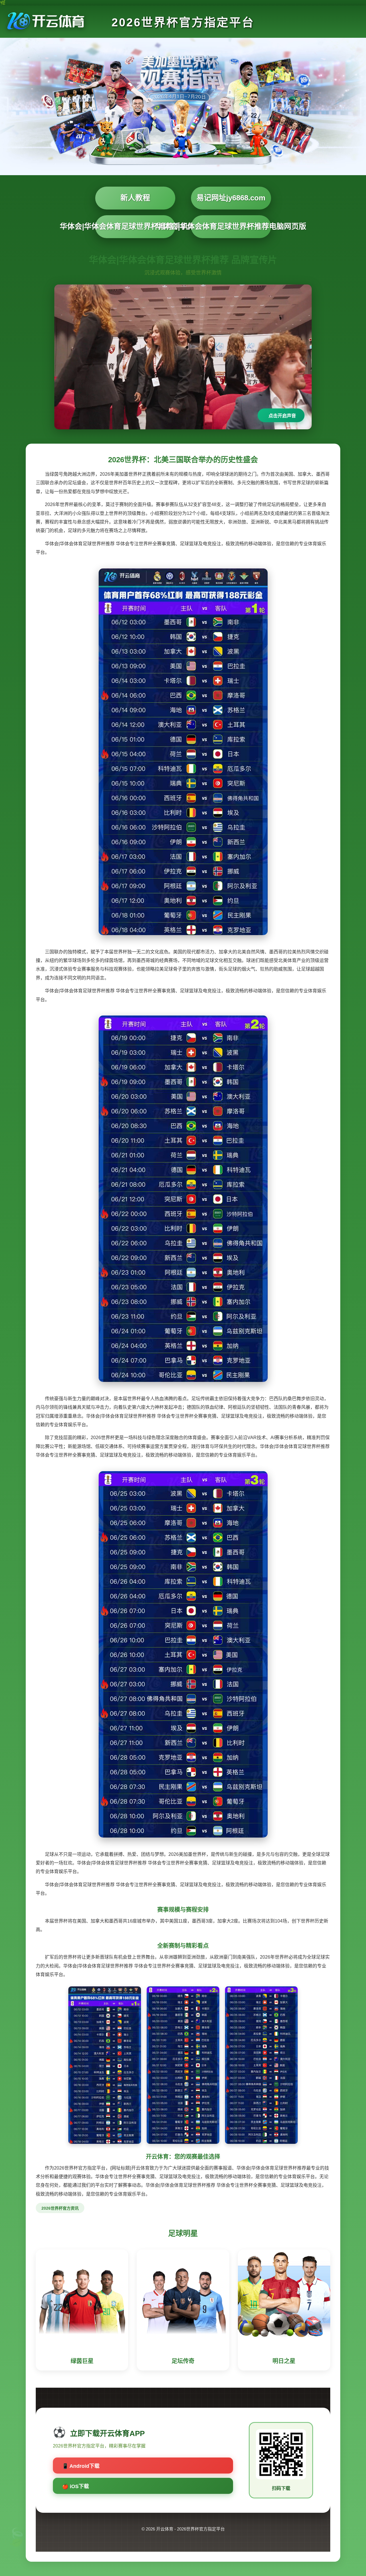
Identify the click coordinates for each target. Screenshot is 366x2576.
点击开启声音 (282, 416)
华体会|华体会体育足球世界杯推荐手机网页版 (135, 226)
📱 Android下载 (81, 2466)
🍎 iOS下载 (75, 2486)
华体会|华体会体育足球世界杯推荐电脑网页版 (231, 226)
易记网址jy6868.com (231, 198)
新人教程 (135, 198)
